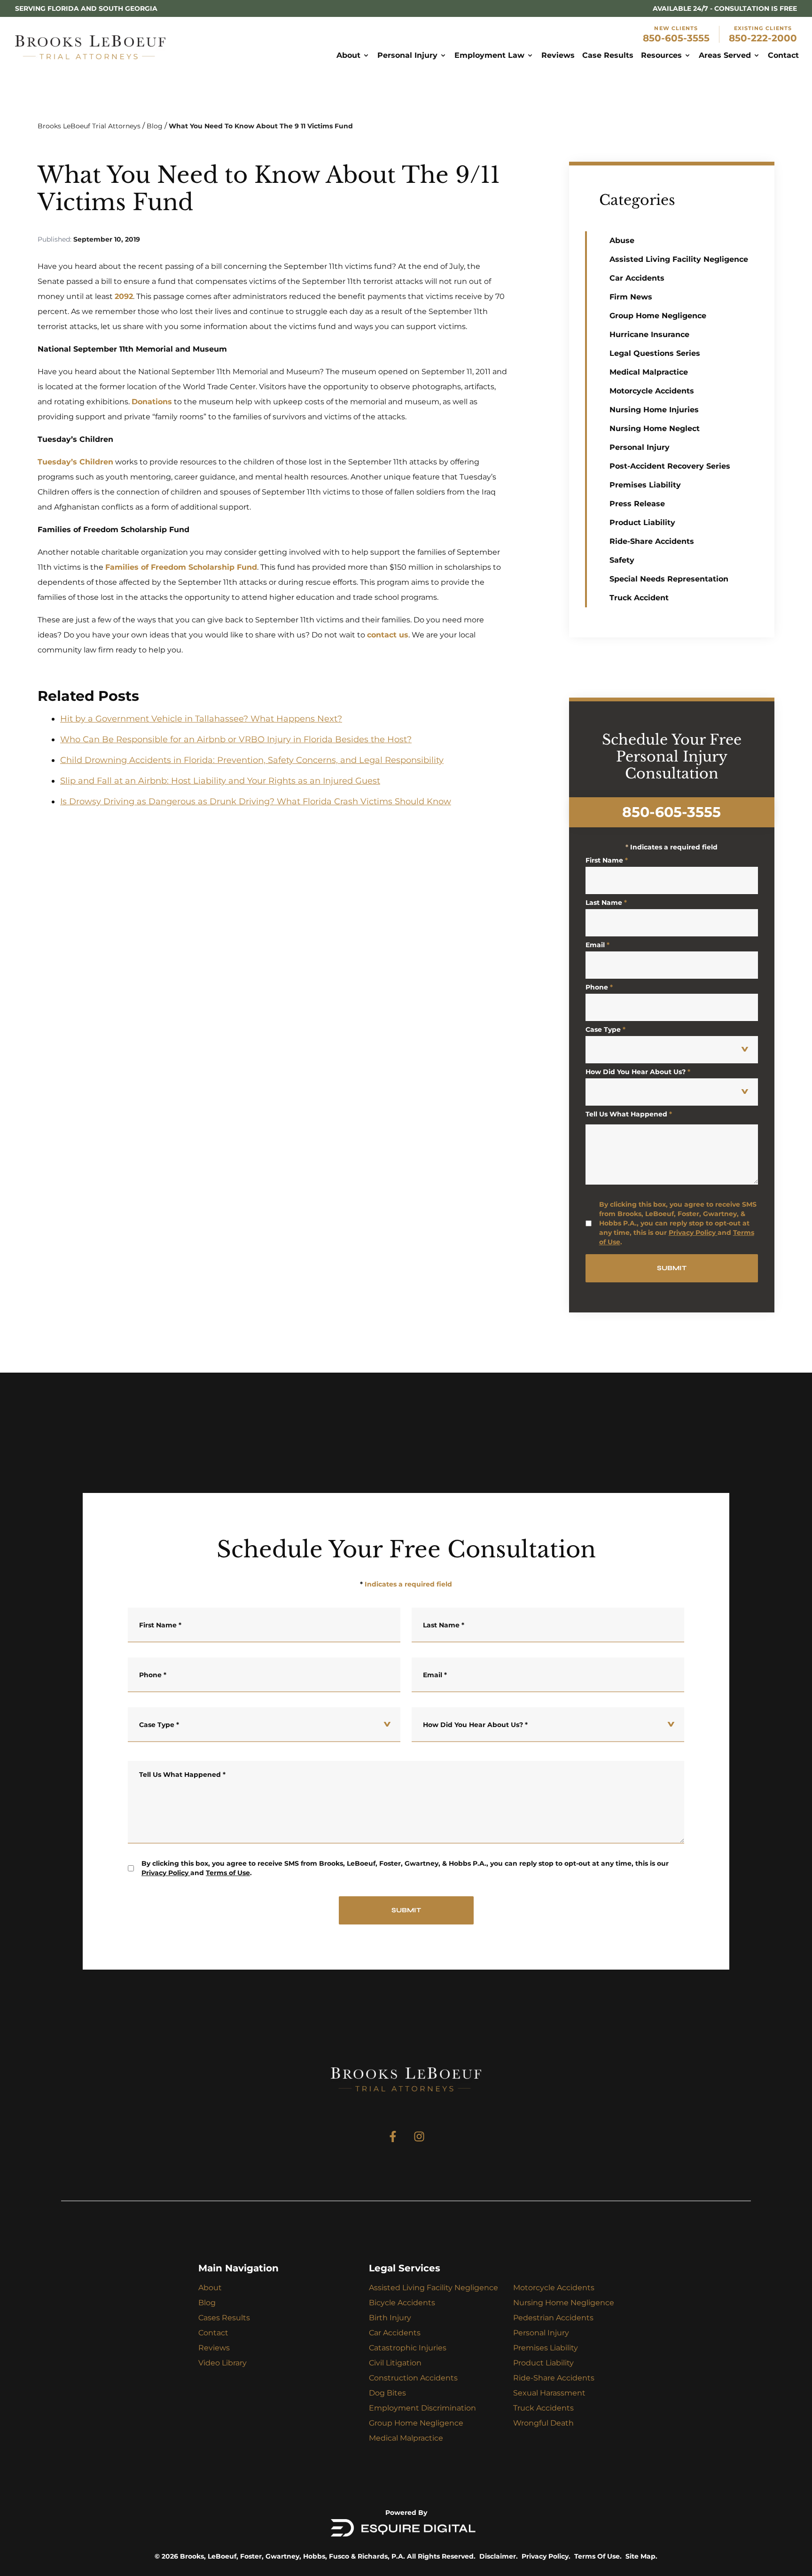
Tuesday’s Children (75, 462)
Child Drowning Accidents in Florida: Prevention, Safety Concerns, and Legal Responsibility (252, 760)
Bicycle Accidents (402, 2303)
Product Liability (642, 522)
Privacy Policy (692, 1233)
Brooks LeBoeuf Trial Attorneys (89, 126)
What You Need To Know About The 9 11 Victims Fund (261, 126)
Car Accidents (637, 278)
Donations (152, 402)
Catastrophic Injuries (408, 2348)
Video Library (223, 2363)
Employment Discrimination (422, 2408)
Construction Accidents (413, 2378)
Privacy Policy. (546, 2556)
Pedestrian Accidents (553, 2318)
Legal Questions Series (655, 353)
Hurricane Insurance (649, 334)
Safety (622, 560)
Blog (155, 126)
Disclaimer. (499, 2556)
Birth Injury (390, 2318)
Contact (213, 2333)
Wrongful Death (543, 2423)
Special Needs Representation (669, 579)
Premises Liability (645, 485)
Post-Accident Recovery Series (670, 466)
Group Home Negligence (658, 316)
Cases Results (224, 2318)
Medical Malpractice (649, 372)
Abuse (622, 240)
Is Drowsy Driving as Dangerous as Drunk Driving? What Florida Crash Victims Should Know (256, 801)
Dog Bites (387, 2393)
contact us (388, 635)
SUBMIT (672, 1268)
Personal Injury (640, 447)
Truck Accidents (543, 2408)
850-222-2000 (763, 38)
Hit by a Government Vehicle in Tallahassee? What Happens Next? (201, 719)
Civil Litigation (395, 2363)
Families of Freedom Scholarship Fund (181, 567)
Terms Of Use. (598, 2556)
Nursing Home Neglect (655, 428)
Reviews (214, 2348)
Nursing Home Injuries (654, 410)
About (210, 2288)
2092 (124, 296)
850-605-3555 (676, 38)
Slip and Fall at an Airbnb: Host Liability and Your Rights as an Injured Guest (220, 781)
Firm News (631, 297)
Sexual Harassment (549, 2393)
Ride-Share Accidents (652, 541)
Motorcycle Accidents (652, 391)
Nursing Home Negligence (564, 2303)
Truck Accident (639, 598)
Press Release (637, 504)
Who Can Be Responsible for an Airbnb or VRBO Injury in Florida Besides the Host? (236, 739)
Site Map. (641, 2556)
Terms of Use (228, 1873)
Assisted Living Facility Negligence (679, 259)
